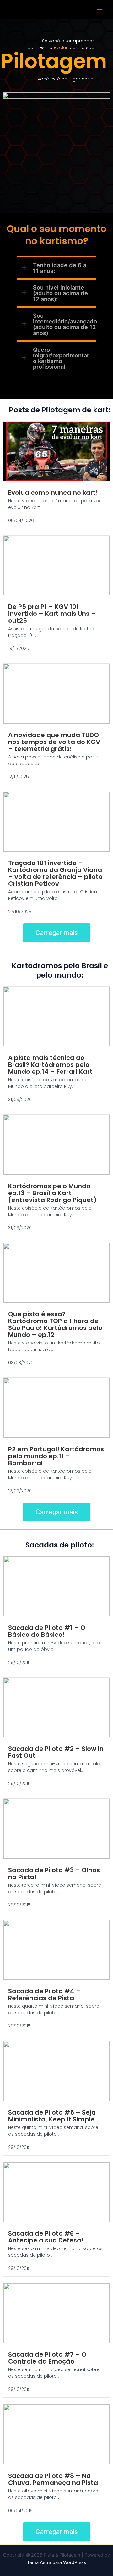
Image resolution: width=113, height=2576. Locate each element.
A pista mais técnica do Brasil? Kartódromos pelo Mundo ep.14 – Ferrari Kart (50, 1065)
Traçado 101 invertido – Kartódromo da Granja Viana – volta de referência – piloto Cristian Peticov (55, 873)
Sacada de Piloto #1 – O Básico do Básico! (47, 1631)
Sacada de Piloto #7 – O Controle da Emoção (47, 2358)
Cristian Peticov (25, 514)
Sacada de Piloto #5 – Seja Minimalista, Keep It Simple (52, 2116)
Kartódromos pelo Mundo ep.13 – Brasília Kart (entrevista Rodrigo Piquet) (52, 1193)
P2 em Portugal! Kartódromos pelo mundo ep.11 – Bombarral (56, 1456)
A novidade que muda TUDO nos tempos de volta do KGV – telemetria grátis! (54, 742)
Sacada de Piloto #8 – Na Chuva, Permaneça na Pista (53, 2479)
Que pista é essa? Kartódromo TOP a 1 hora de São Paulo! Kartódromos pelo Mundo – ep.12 (55, 1324)
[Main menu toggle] (100, 9)
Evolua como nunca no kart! (53, 493)
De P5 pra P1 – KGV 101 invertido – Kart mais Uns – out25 (52, 614)
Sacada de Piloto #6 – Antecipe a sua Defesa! (46, 2237)
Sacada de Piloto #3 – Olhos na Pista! (54, 1873)
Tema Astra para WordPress (57, 2562)
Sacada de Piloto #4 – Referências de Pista (44, 1994)
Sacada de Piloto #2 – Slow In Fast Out (56, 1752)
